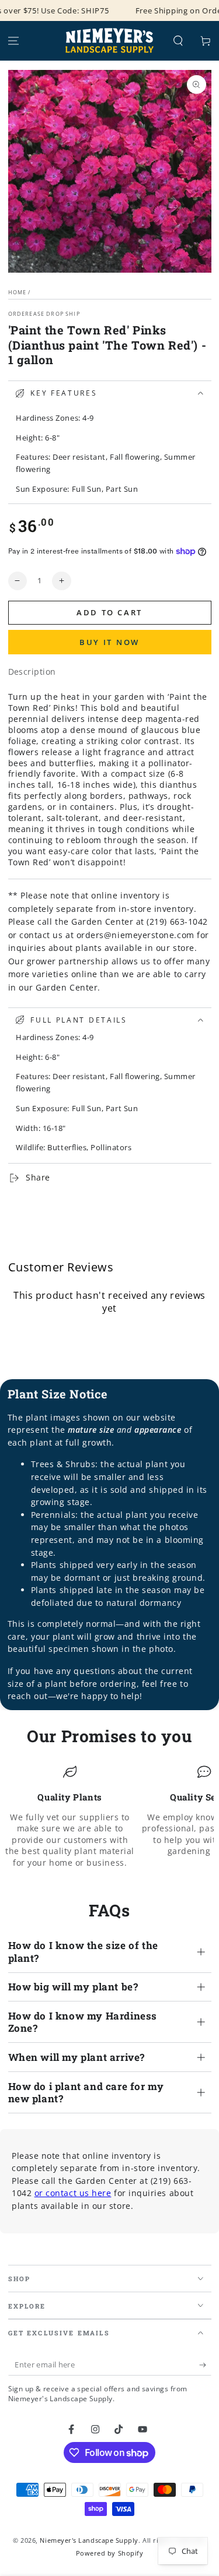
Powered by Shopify (110, 2553)
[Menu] (14, 41)
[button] (178, 41)
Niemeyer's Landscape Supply (89, 2540)
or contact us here (73, 2193)
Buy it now (109, 642)
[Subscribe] (205, 2365)
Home (18, 292)
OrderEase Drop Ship (44, 314)
